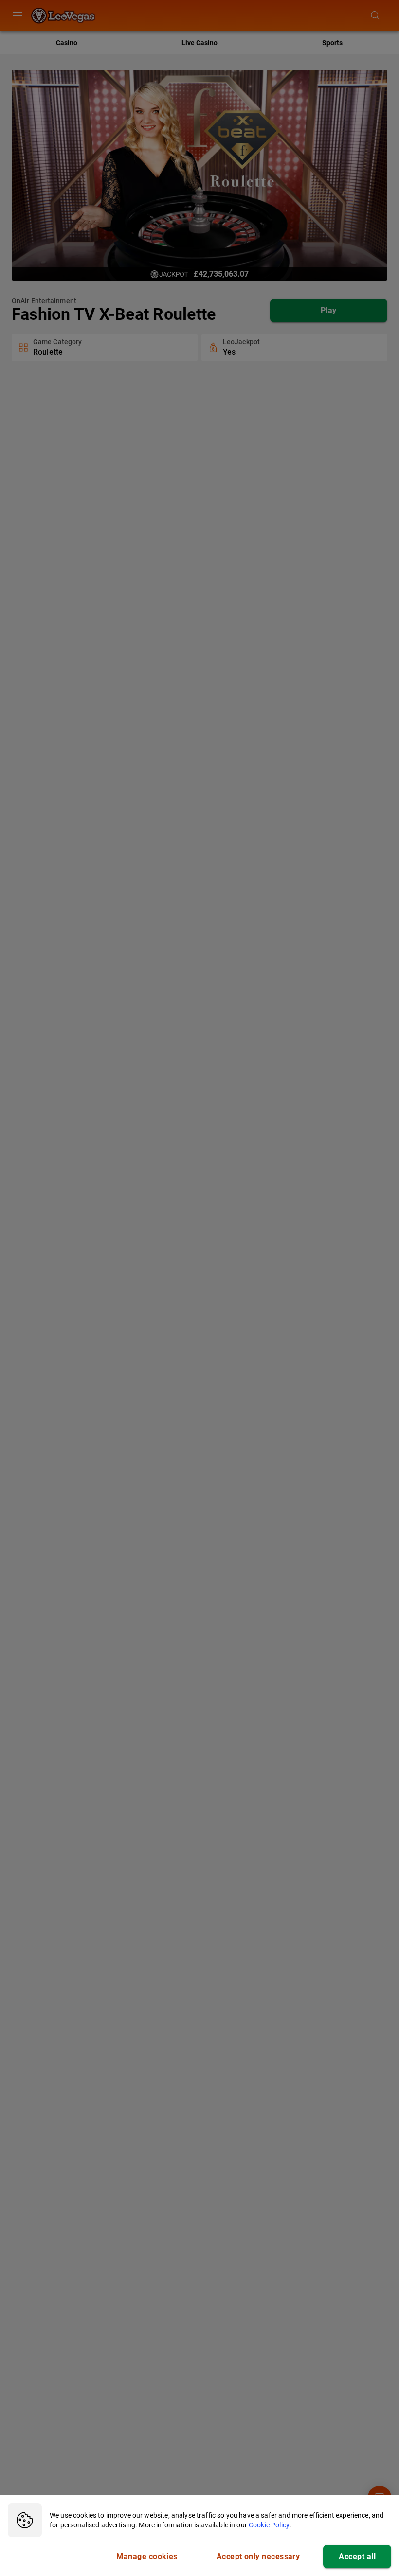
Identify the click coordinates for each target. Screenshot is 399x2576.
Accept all (357, 2556)
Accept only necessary (258, 2556)
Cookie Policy (269, 2525)
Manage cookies (147, 2556)
